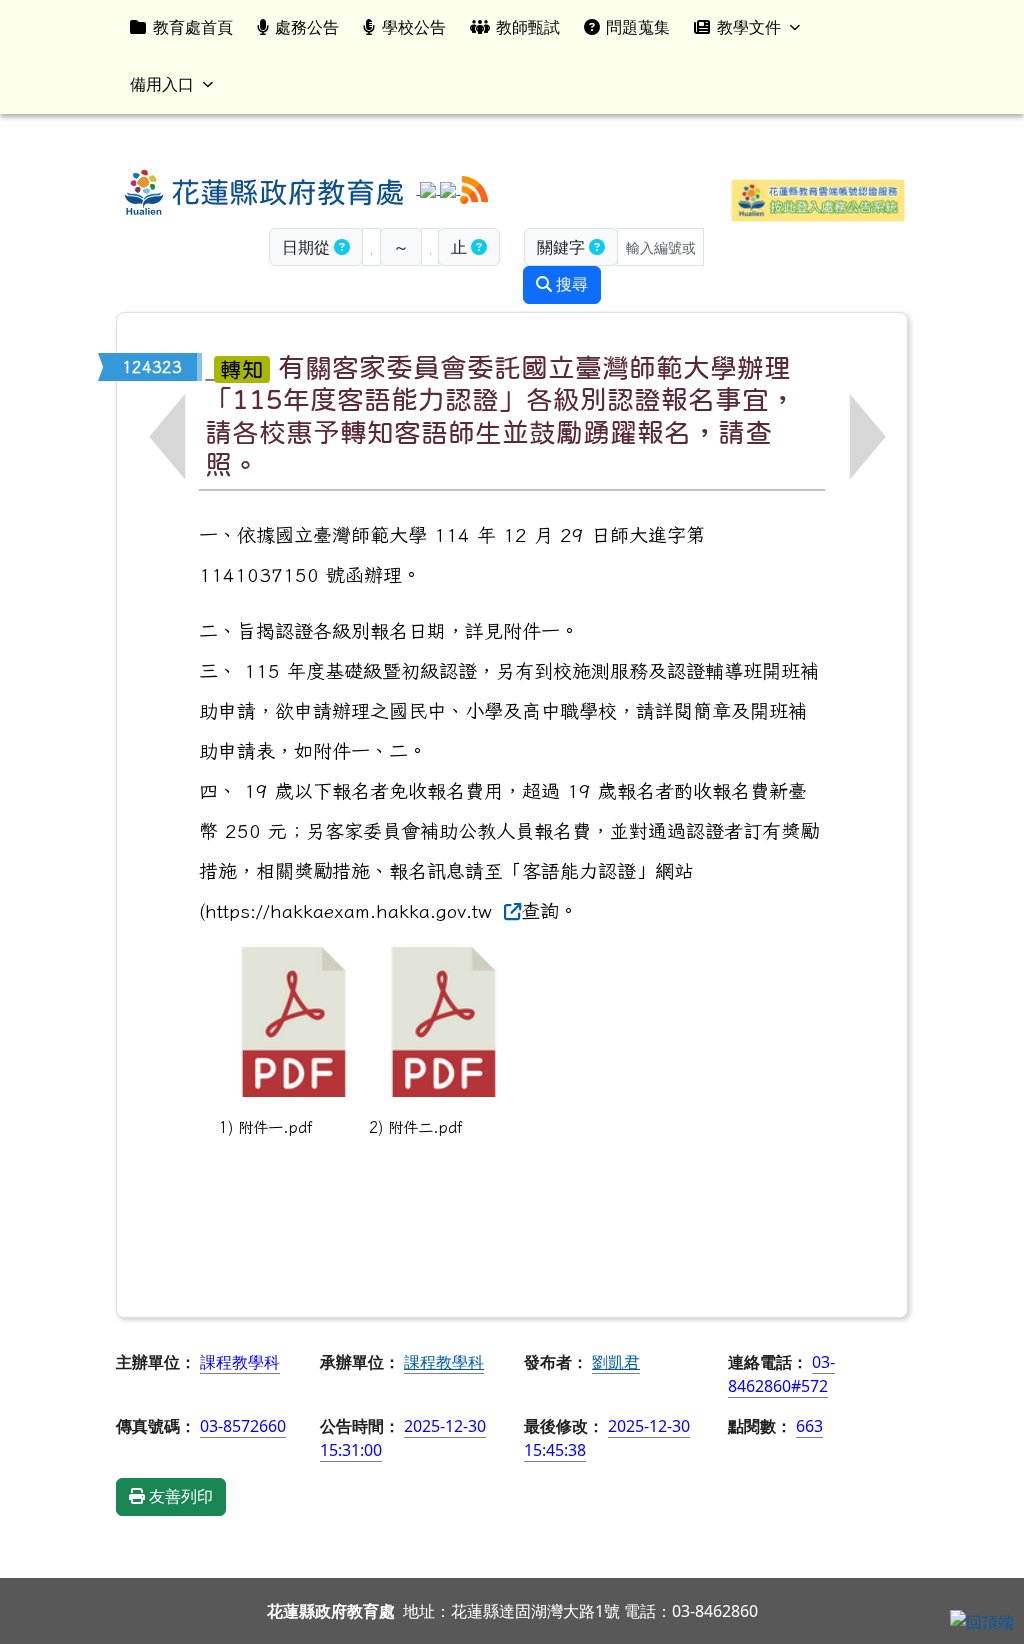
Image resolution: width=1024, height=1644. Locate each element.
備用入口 (162, 84)
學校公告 (414, 27)
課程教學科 (444, 1362)
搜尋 (570, 284)
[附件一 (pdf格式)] (294, 1022)
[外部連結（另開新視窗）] (509, 910)
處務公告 (307, 27)
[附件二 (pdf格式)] (444, 1022)
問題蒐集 (638, 27)
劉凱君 (616, 1362)
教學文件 (749, 27)
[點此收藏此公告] (209, 366)
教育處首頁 (193, 27)
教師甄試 (528, 27)
